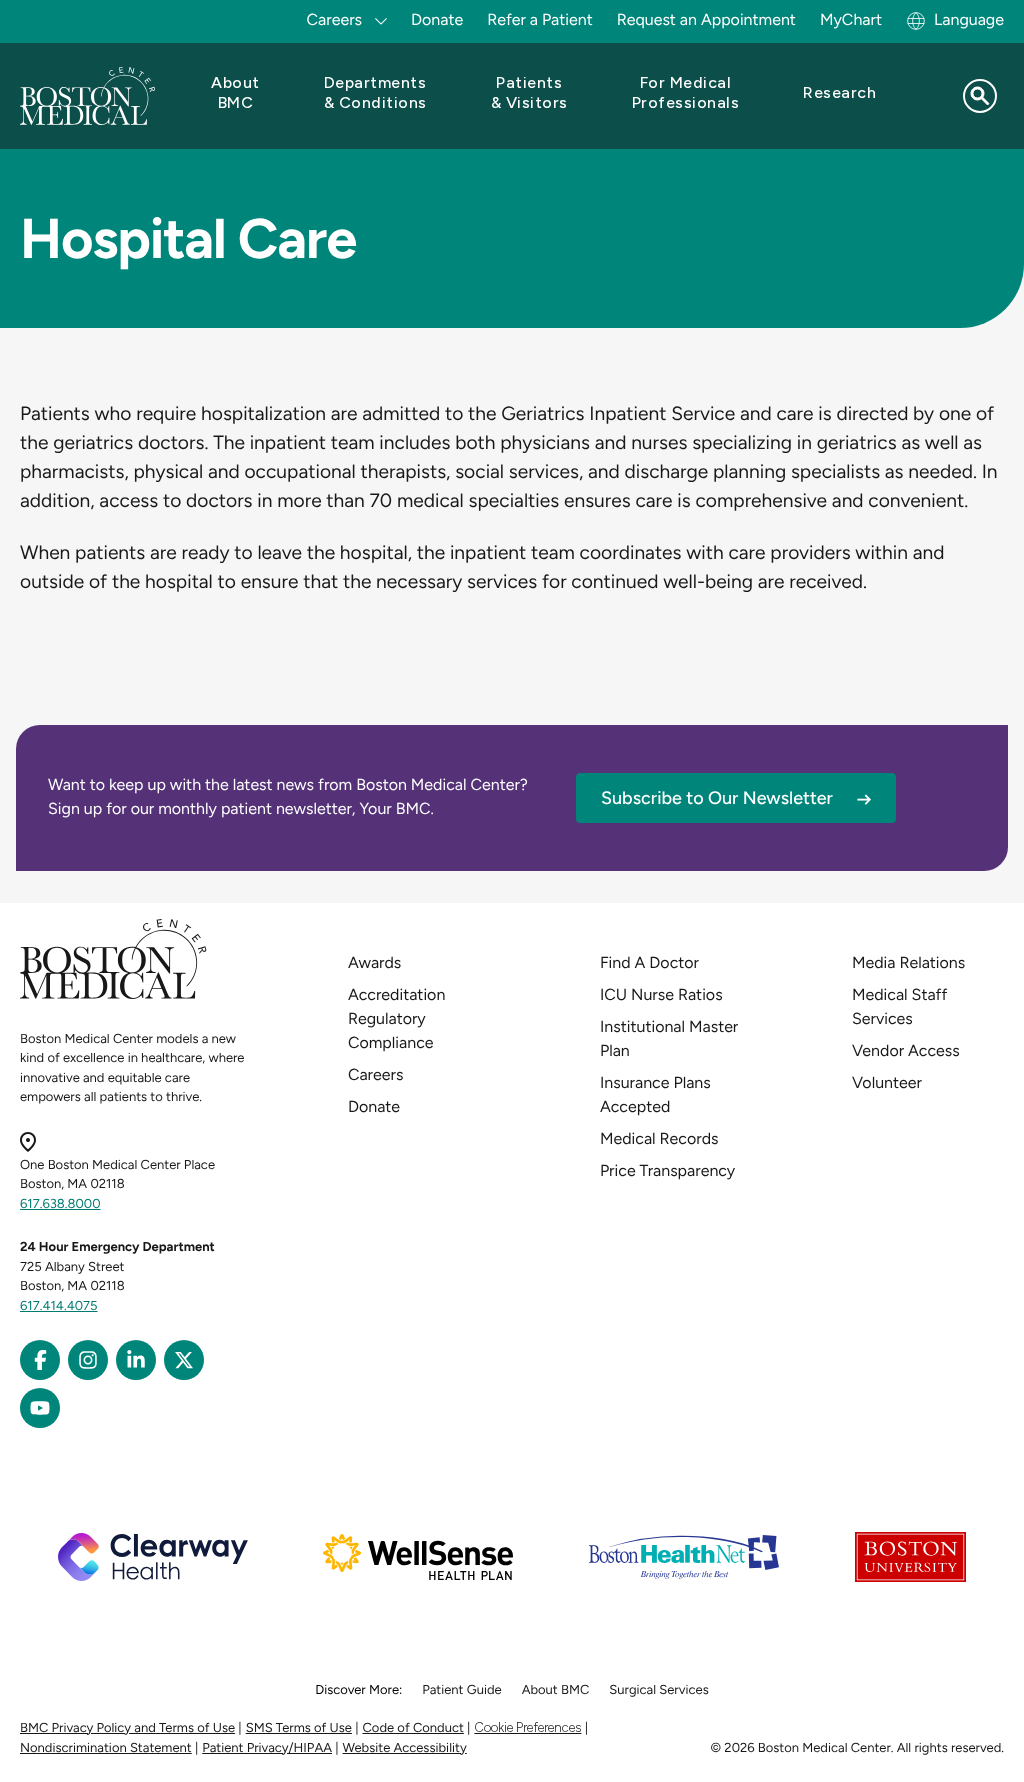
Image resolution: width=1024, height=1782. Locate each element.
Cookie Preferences (527, 1727)
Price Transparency (667, 1170)
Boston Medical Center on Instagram (88, 1360)
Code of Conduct (413, 1728)
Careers (375, 1074)
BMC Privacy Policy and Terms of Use (127, 1728)
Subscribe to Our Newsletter (717, 798)
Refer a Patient (540, 19)
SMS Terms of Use (299, 1728)
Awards (374, 962)
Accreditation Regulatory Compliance (396, 1018)
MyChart (851, 19)
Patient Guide (461, 1690)
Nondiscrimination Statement (106, 1748)
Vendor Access (906, 1050)
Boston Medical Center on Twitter (184, 1360)
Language (969, 19)
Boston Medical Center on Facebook (40, 1360)
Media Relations (908, 962)
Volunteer (887, 1082)
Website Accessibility (405, 1748)
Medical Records (659, 1138)
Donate (437, 19)
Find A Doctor (649, 962)
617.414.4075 (59, 1306)
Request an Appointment (706, 19)
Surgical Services (658, 1690)
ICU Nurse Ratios (661, 994)
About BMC (556, 1690)
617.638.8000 (60, 1204)
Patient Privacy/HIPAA (267, 1748)
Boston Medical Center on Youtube (40, 1408)
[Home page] (113, 995)
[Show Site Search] (980, 96)
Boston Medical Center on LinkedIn (136, 1360)
